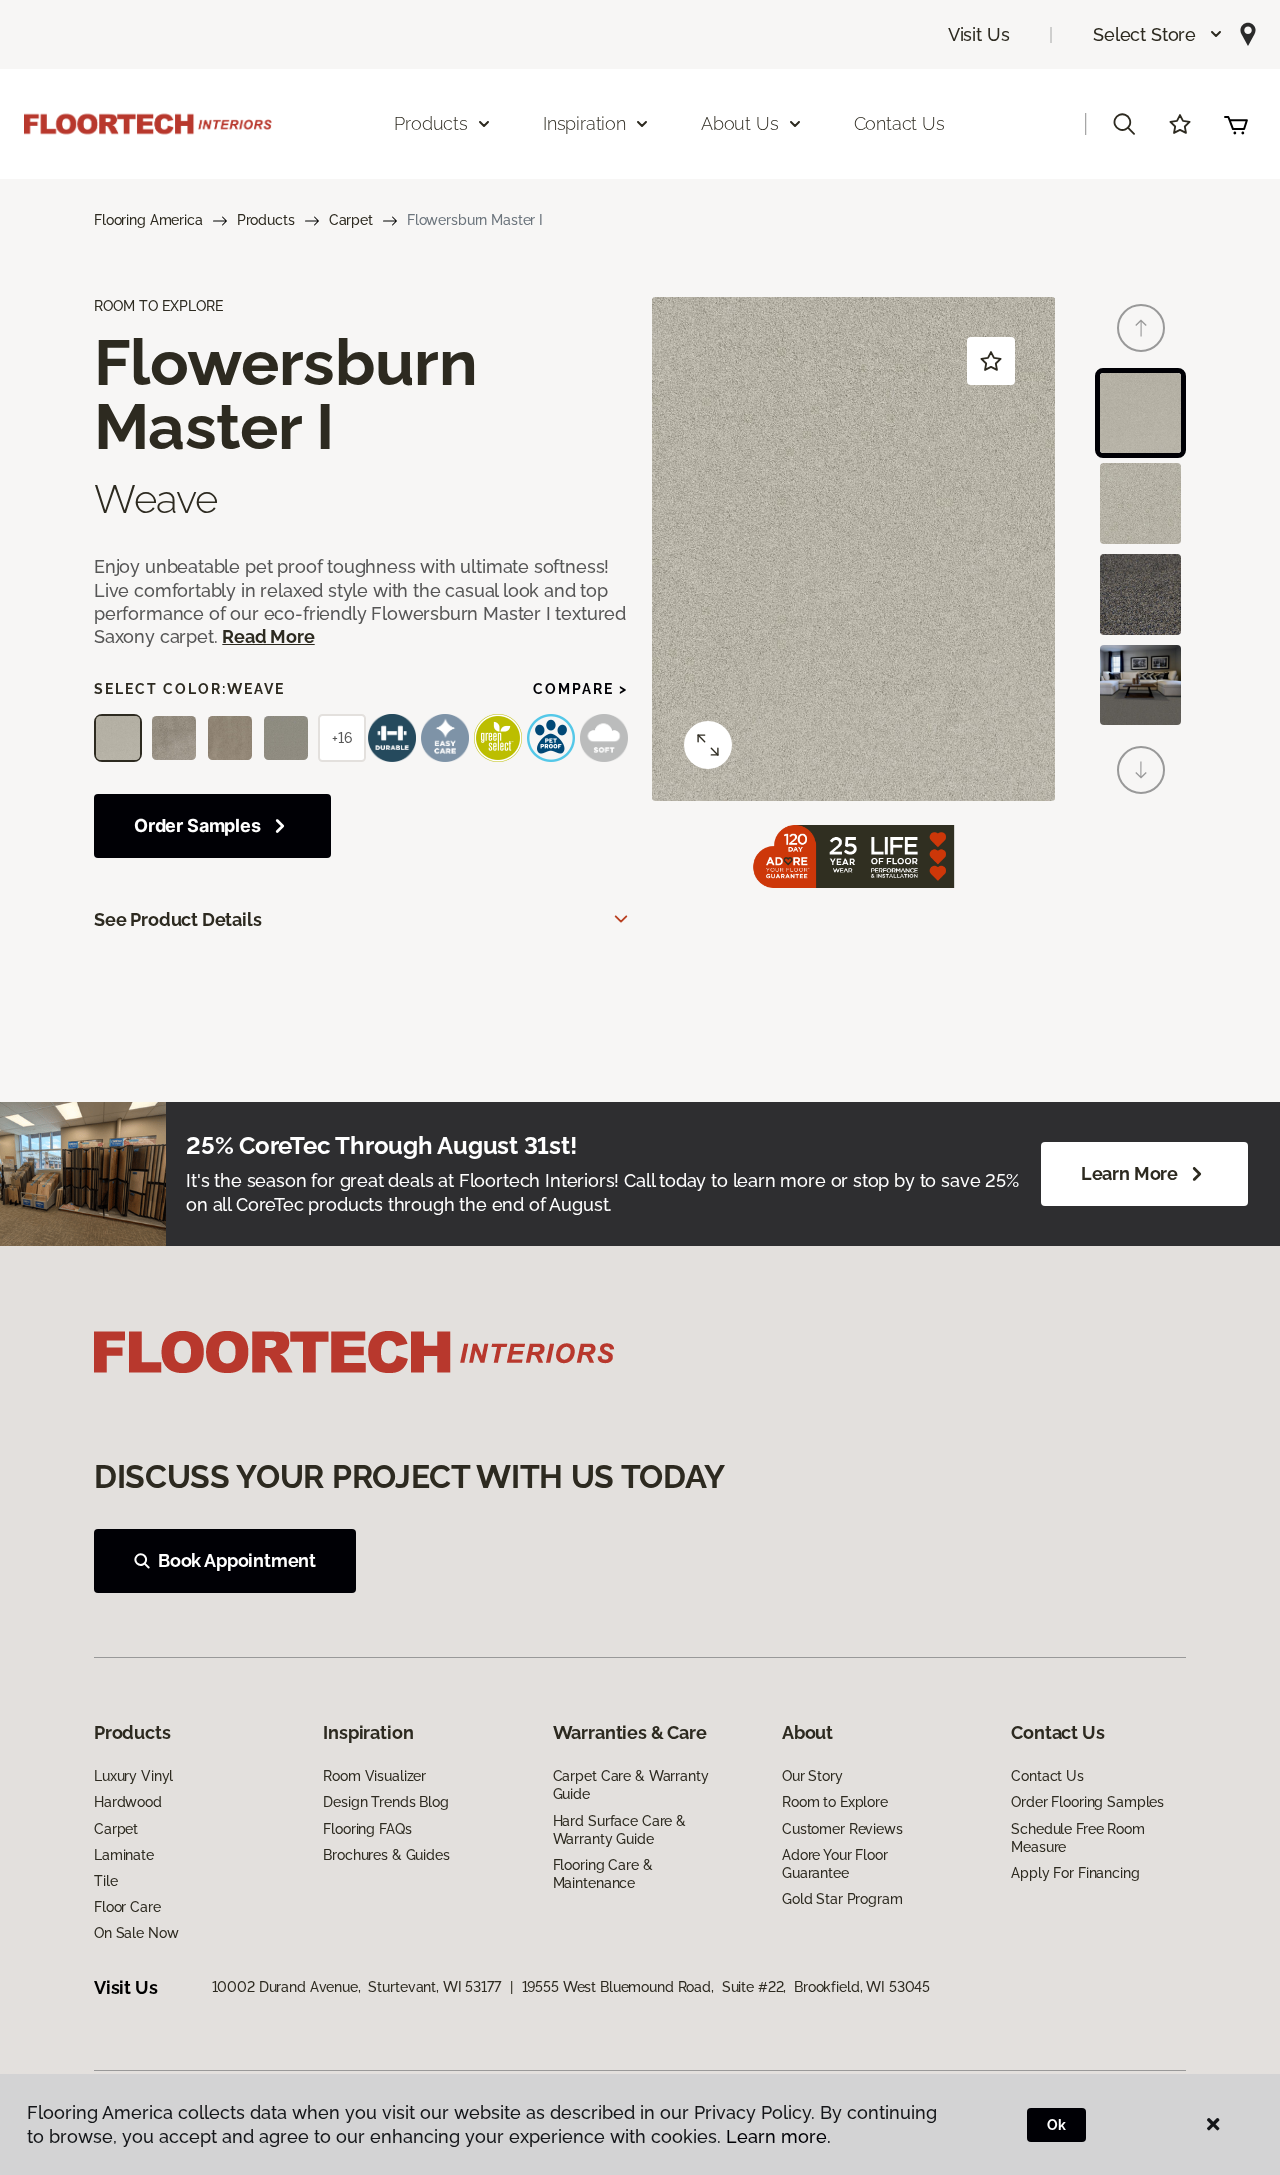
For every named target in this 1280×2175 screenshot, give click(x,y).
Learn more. (778, 2136)
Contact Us (899, 123)
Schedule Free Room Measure (1077, 1838)
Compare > (580, 689)
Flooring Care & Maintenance (603, 1874)
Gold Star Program (842, 1899)
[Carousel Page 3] (1140, 594)
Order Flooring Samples (1087, 1802)
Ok (1056, 2125)
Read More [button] (268, 636)
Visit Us (979, 34)
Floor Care (127, 1907)
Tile (105, 1881)
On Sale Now (136, 1933)
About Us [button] (740, 123)
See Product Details (178, 919)
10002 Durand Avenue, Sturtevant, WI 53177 (356, 1987)
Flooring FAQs (367, 1829)
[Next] (1141, 770)
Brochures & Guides (386, 1855)
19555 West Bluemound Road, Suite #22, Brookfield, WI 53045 (726, 1987)
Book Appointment (237, 1560)
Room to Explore (835, 1802)
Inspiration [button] (584, 123)
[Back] (1141, 328)
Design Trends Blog (385, 1802)
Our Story (812, 1776)
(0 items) (1236, 124)
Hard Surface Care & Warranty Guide (619, 1830)
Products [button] (431, 123)
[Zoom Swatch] (708, 745)
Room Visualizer (374, 1776)
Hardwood (128, 1802)
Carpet (351, 220)
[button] (1158, 34)
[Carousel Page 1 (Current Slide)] (1140, 413)
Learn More (1129, 1173)
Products (266, 220)
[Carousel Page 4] (1140, 685)
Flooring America (148, 220)
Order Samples (197, 825)
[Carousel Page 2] (1140, 503)
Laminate (124, 1855)
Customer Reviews (842, 1829)
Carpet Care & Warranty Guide (631, 1785)
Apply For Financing (1075, 1873)
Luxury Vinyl (133, 1776)
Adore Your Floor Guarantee (835, 1864)
